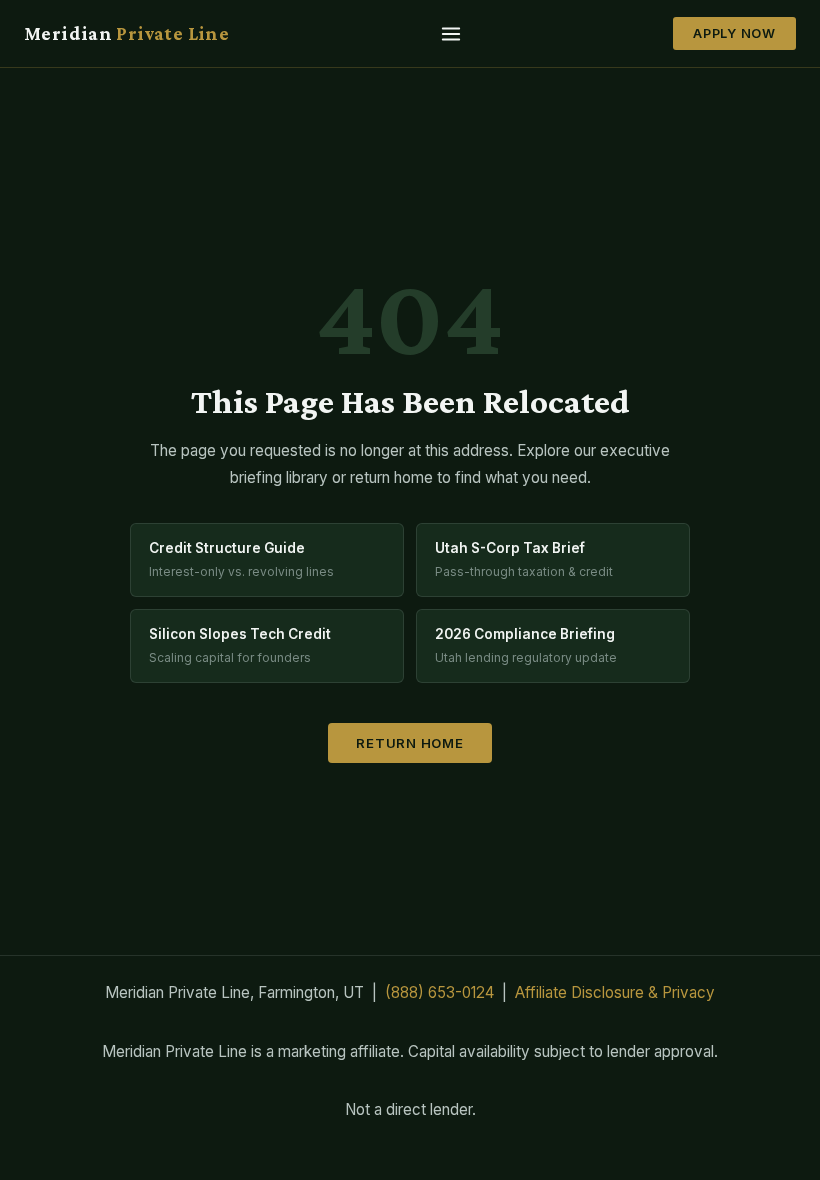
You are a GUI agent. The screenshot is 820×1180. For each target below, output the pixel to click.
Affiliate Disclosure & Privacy (615, 992)
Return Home (410, 743)
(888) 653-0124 (439, 992)
